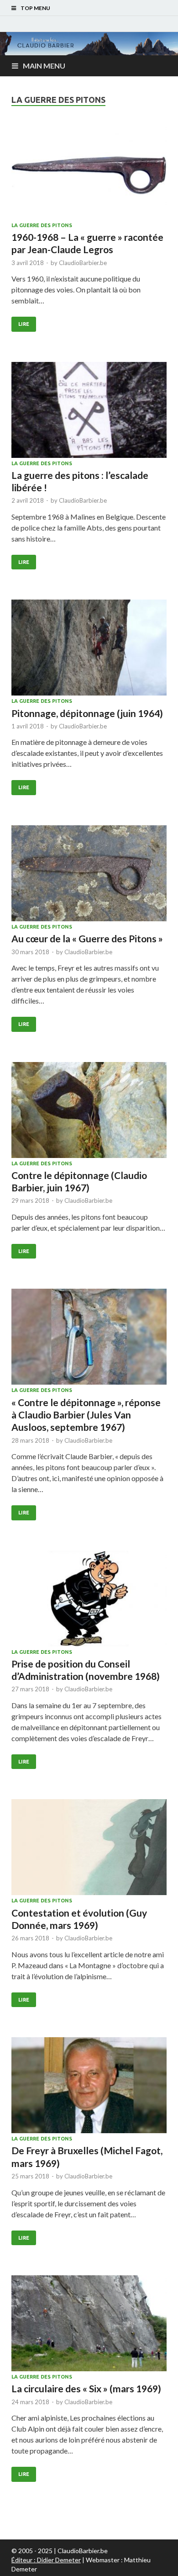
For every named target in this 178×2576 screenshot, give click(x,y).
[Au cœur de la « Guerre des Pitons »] (89, 875)
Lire (24, 324)
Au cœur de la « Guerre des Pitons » (87, 938)
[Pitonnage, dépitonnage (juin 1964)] (89, 649)
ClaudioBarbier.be (83, 263)
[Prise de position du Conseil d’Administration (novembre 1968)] (89, 1600)
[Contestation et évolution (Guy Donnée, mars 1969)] (89, 1848)
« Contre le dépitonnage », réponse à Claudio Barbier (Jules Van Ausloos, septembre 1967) (86, 1415)
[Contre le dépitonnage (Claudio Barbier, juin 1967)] (89, 1111)
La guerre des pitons (42, 225)
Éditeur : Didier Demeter (46, 2560)
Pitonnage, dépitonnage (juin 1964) (87, 713)
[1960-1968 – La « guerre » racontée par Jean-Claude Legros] (89, 173)
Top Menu (35, 8)
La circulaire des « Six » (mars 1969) (86, 2388)
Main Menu (44, 66)
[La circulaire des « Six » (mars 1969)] (89, 2325)
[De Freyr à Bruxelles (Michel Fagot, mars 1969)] (89, 2087)
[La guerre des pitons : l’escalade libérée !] (89, 411)
